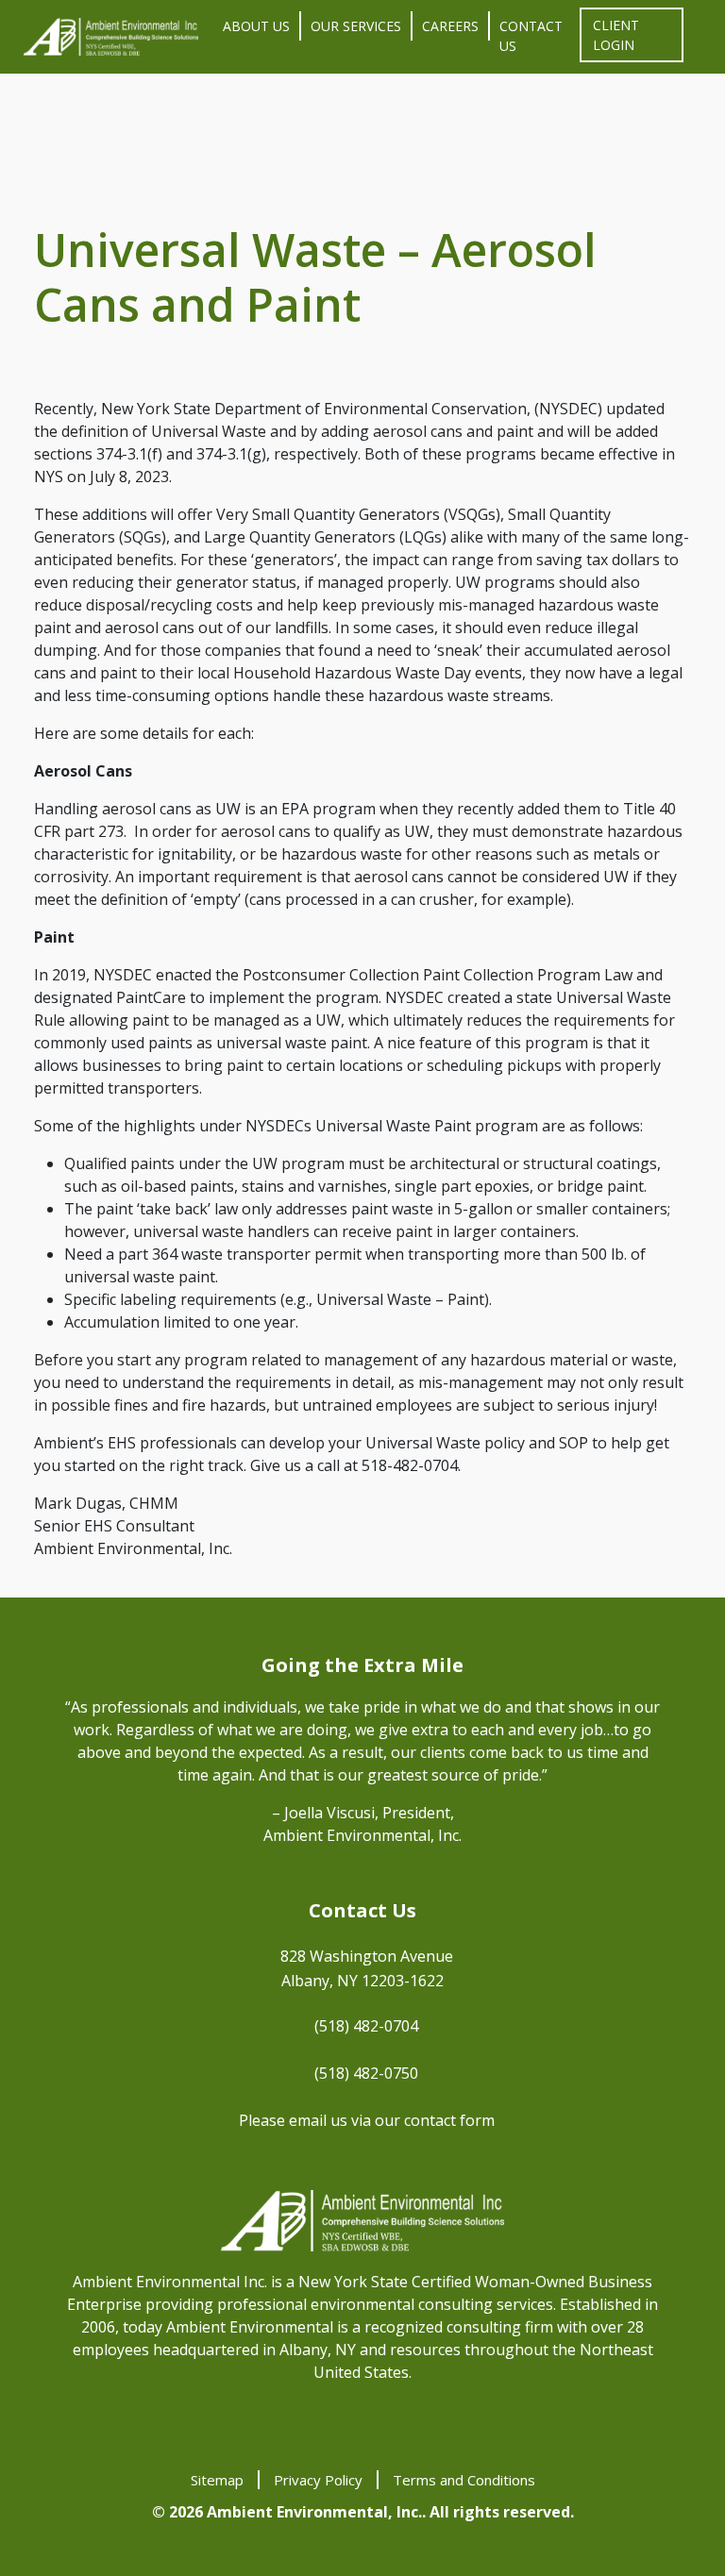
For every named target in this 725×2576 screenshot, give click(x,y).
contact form (449, 2120)
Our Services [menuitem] (356, 26)
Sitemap (217, 2480)
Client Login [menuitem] (616, 35)
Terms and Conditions (464, 2480)
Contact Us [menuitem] (531, 36)
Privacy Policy (318, 2480)
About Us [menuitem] (256, 26)
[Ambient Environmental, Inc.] (111, 37)
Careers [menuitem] (450, 26)
